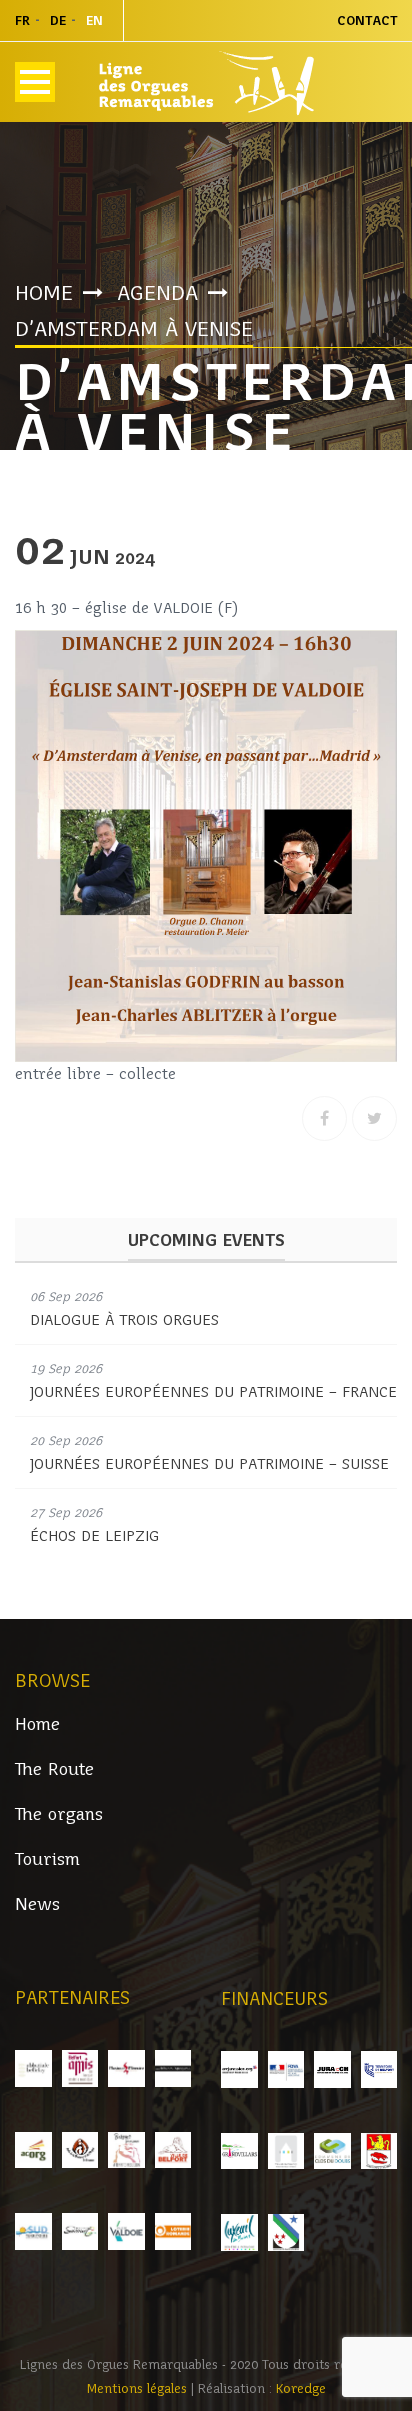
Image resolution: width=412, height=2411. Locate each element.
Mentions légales (139, 2388)
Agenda (157, 293)
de (58, 20)
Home (44, 293)
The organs (59, 1814)
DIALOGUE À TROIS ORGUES (124, 1320)
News (37, 1904)
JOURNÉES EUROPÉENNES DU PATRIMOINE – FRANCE (213, 1392)
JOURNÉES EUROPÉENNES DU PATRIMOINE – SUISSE (209, 1464)
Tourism (47, 1859)
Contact (367, 20)
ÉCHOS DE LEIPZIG (94, 1536)
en (94, 20)
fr (22, 20)
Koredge (301, 2388)
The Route (54, 1769)
